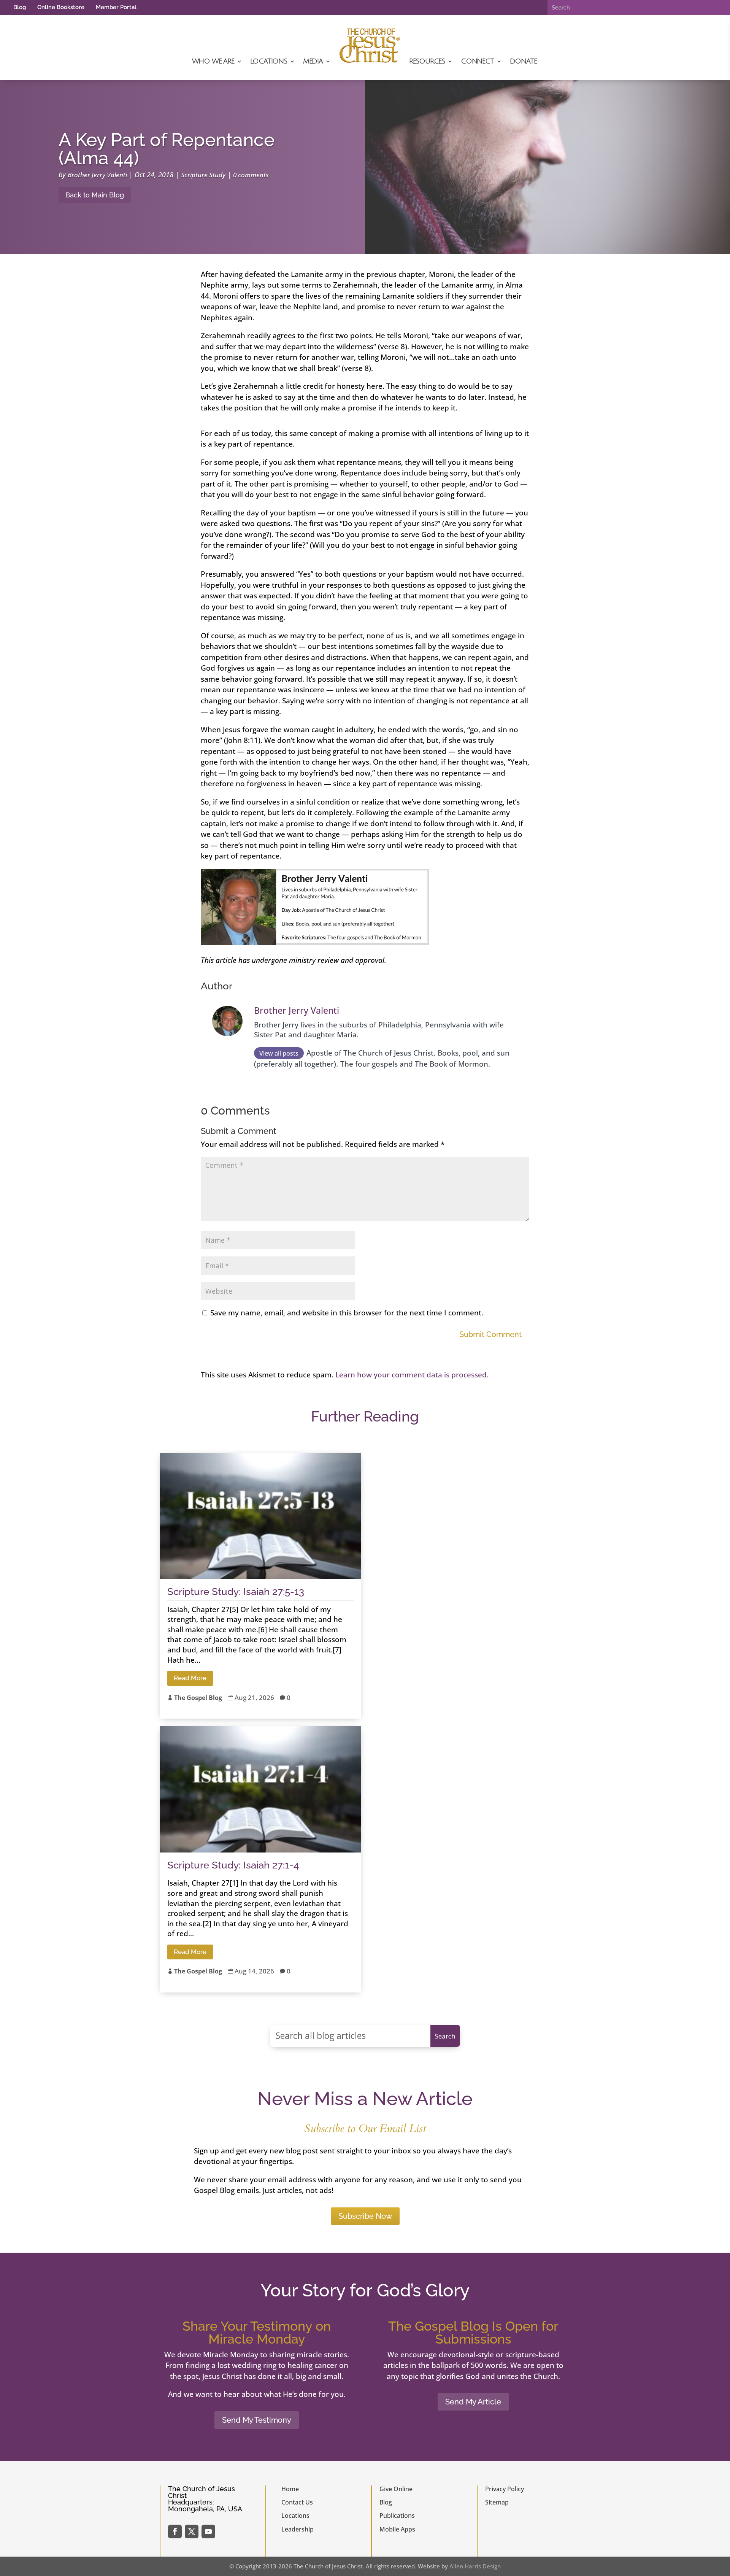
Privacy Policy (505, 2489)
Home (290, 2489)
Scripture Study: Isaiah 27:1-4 (233, 1865)
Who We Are (213, 61)
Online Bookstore (61, 7)
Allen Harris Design (475, 2566)
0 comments (251, 175)
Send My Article (473, 2402)
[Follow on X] (192, 2531)
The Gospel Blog (198, 1698)
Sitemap (497, 2502)
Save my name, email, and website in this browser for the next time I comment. (347, 1313)
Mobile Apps (397, 2529)
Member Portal (116, 7)
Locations (269, 61)
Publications (397, 2516)
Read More (190, 1678)
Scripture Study (203, 175)
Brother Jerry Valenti (97, 175)
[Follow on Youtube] (208, 2531)
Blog (20, 7)
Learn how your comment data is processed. (412, 1375)
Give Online (396, 2489)
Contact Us (297, 2502)
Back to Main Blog (95, 195)
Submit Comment (490, 1334)
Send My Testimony (257, 2420)
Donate (523, 61)
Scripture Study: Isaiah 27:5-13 (236, 1592)
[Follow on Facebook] (175, 2531)
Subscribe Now (365, 2216)
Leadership (298, 2529)
